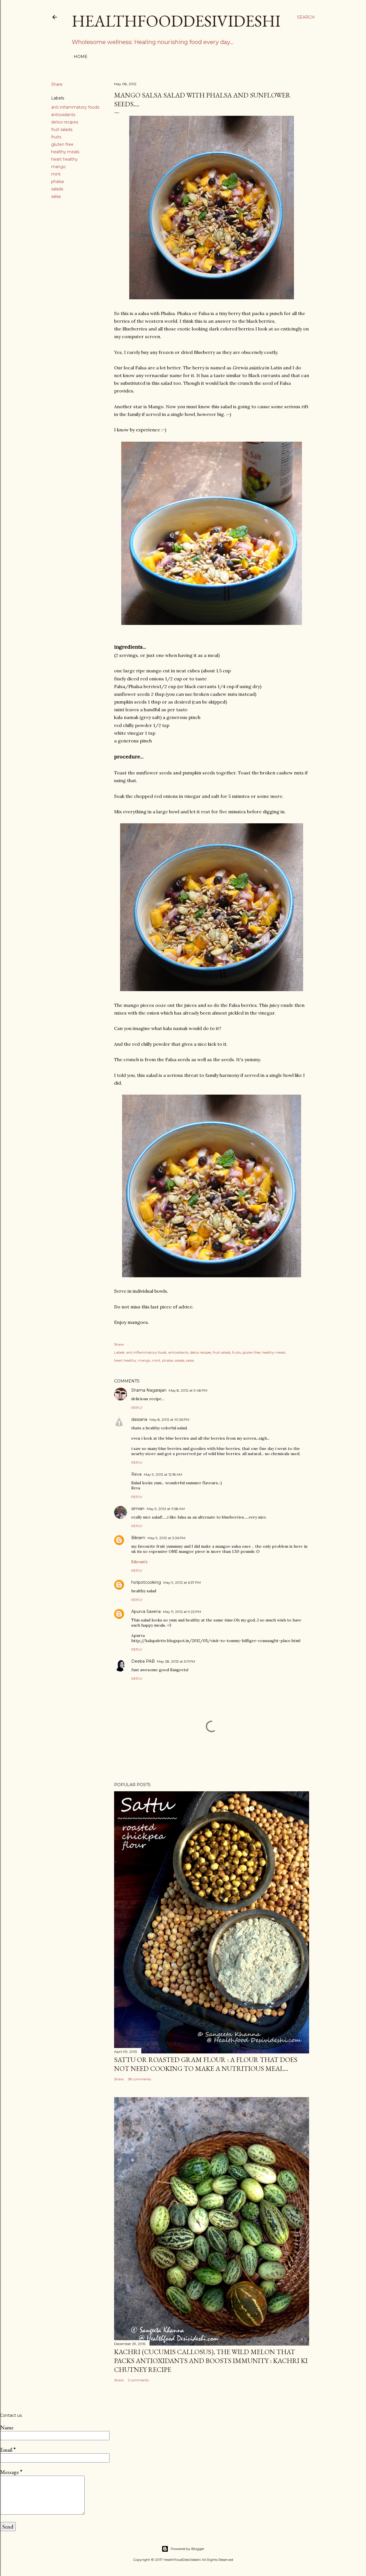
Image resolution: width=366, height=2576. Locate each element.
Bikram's (139, 1562)
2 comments (138, 2380)
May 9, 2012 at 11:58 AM (166, 1509)
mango (58, 167)
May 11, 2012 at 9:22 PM (182, 1612)
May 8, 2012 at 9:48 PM (188, 1390)
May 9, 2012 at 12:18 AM (163, 1474)
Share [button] (57, 84)
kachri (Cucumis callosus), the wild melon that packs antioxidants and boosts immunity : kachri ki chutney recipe (211, 2361)
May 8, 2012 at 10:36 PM (169, 1420)
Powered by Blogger (188, 2549)
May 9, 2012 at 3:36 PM (166, 1538)
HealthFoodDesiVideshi (176, 21)
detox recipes (65, 122)
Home (81, 57)
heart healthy (64, 159)
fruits (56, 137)
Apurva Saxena (146, 1611)
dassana (139, 1419)
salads (57, 189)
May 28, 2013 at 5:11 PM (176, 1661)
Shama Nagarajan (149, 1390)
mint (56, 174)
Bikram (138, 1538)
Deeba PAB (143, 1661)
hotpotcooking (146, 1582)
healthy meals (65, 152)
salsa (56, 196)
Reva (136, 1474)
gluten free (62, 144)
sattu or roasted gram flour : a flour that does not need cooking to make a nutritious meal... (206, 2064)
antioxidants (63, 115)
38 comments (139, 2079)
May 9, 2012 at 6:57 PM (182, 1582)
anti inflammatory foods (75, 107)
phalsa (57, 182)
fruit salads (62, 130)
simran (138, 1509)
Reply (137, 1407)
